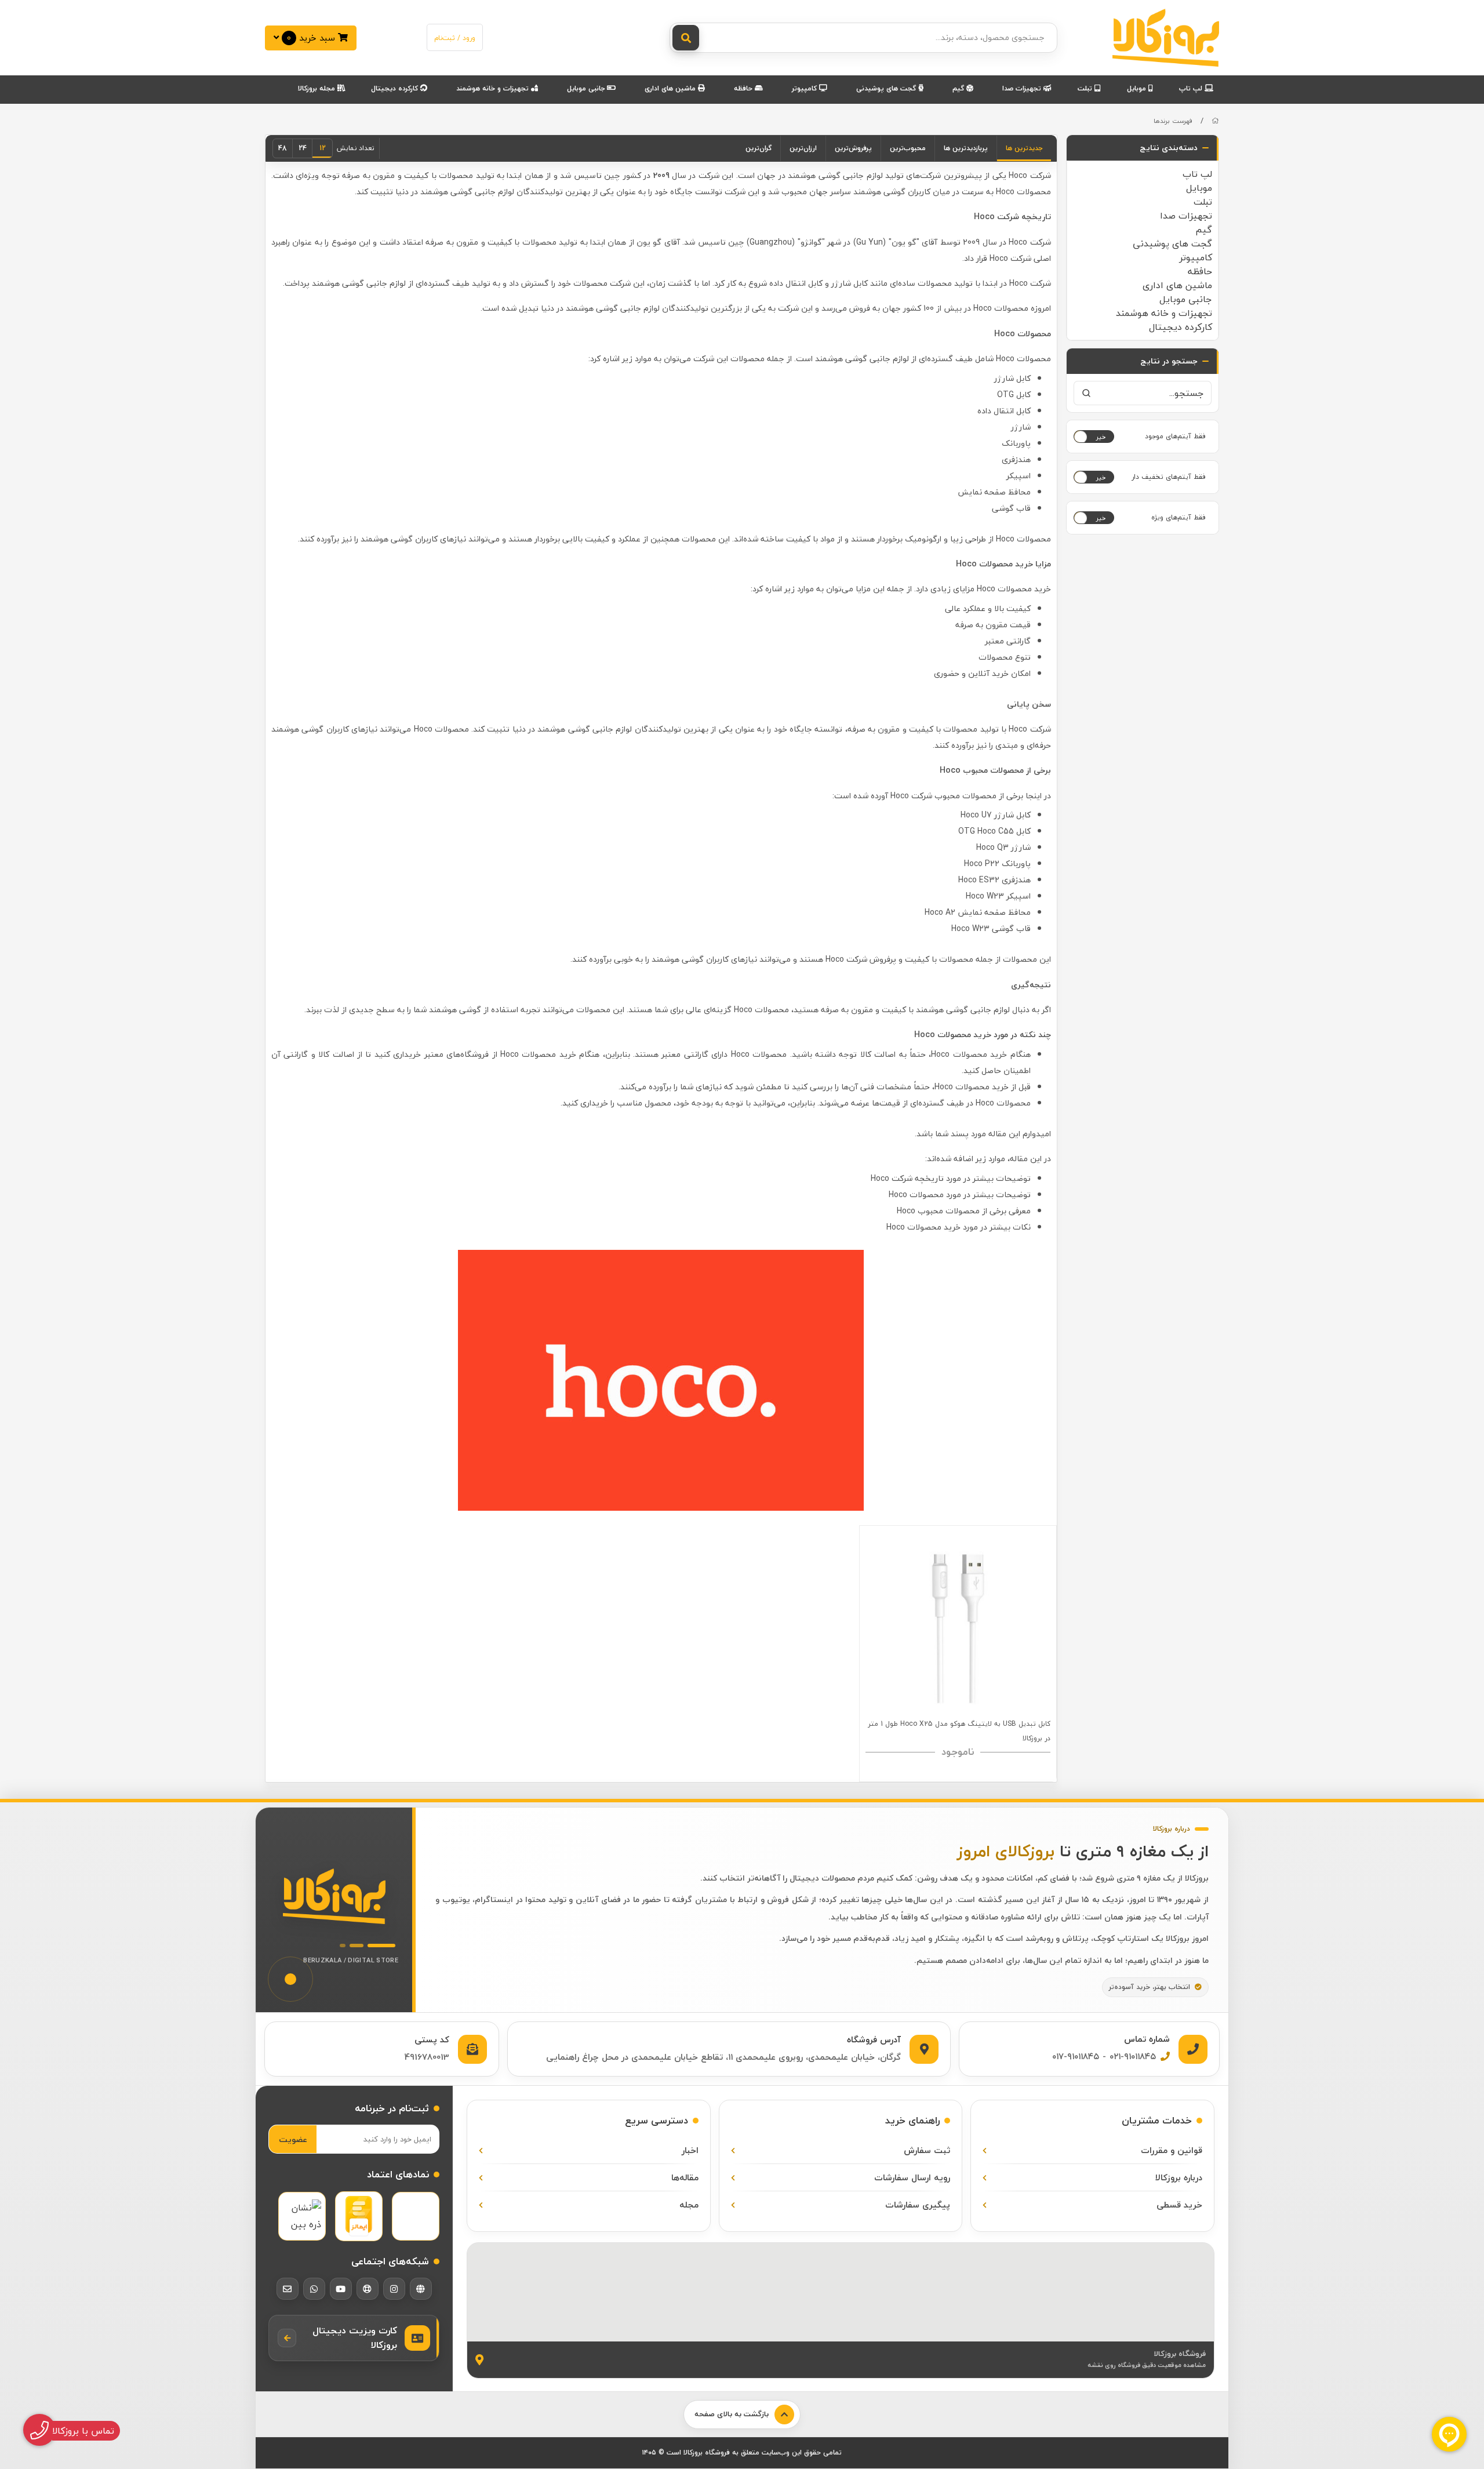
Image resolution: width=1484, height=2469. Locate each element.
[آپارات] (368, 2289)
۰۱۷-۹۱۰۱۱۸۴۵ (1076, 2056)
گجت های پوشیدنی (887, 88)
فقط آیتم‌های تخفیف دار (1169, 477)
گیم (959, 88)
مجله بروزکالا (318, 88)
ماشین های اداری (671, 88)
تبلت (1086, 88)
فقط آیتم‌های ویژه (1179, 517)
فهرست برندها (1173, 121)
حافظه (744, 88)
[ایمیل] (288, 2289)
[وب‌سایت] (421, 2289)
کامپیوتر (805, 88)
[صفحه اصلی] (1215, 121)
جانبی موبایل (587, 88)
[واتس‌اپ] (314, 2289)
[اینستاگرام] (394, 2289)
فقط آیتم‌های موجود (1175, 436)
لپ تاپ (1192, 88)
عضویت (293, 2139)
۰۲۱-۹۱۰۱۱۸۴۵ (1133, 2056)
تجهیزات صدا (1023, 88)
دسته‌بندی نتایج (1169, 148)
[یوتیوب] (341, 2289)
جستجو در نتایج (1169, 361)
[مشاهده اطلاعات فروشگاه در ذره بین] (302, 2216)
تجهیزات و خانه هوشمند (494, 88)
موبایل (1138, 88)
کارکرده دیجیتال (396, 88)
